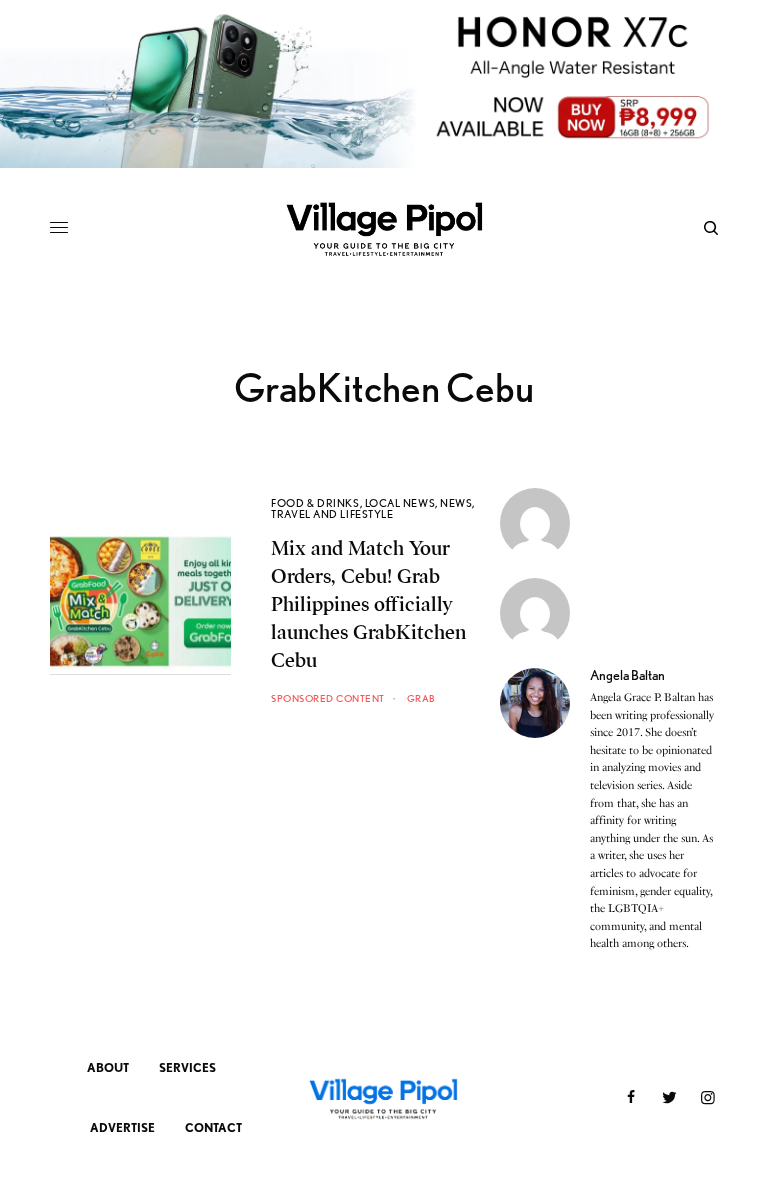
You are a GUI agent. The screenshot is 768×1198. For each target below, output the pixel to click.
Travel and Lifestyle (332, 514)
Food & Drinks (315, 503)
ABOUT (108, 1067)
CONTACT (213, 1127)
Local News (400, 503)
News (456, 503)
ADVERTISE (122, 1127)
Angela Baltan (627, 675)
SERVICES (187, 1067)
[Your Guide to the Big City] (384, 228)
